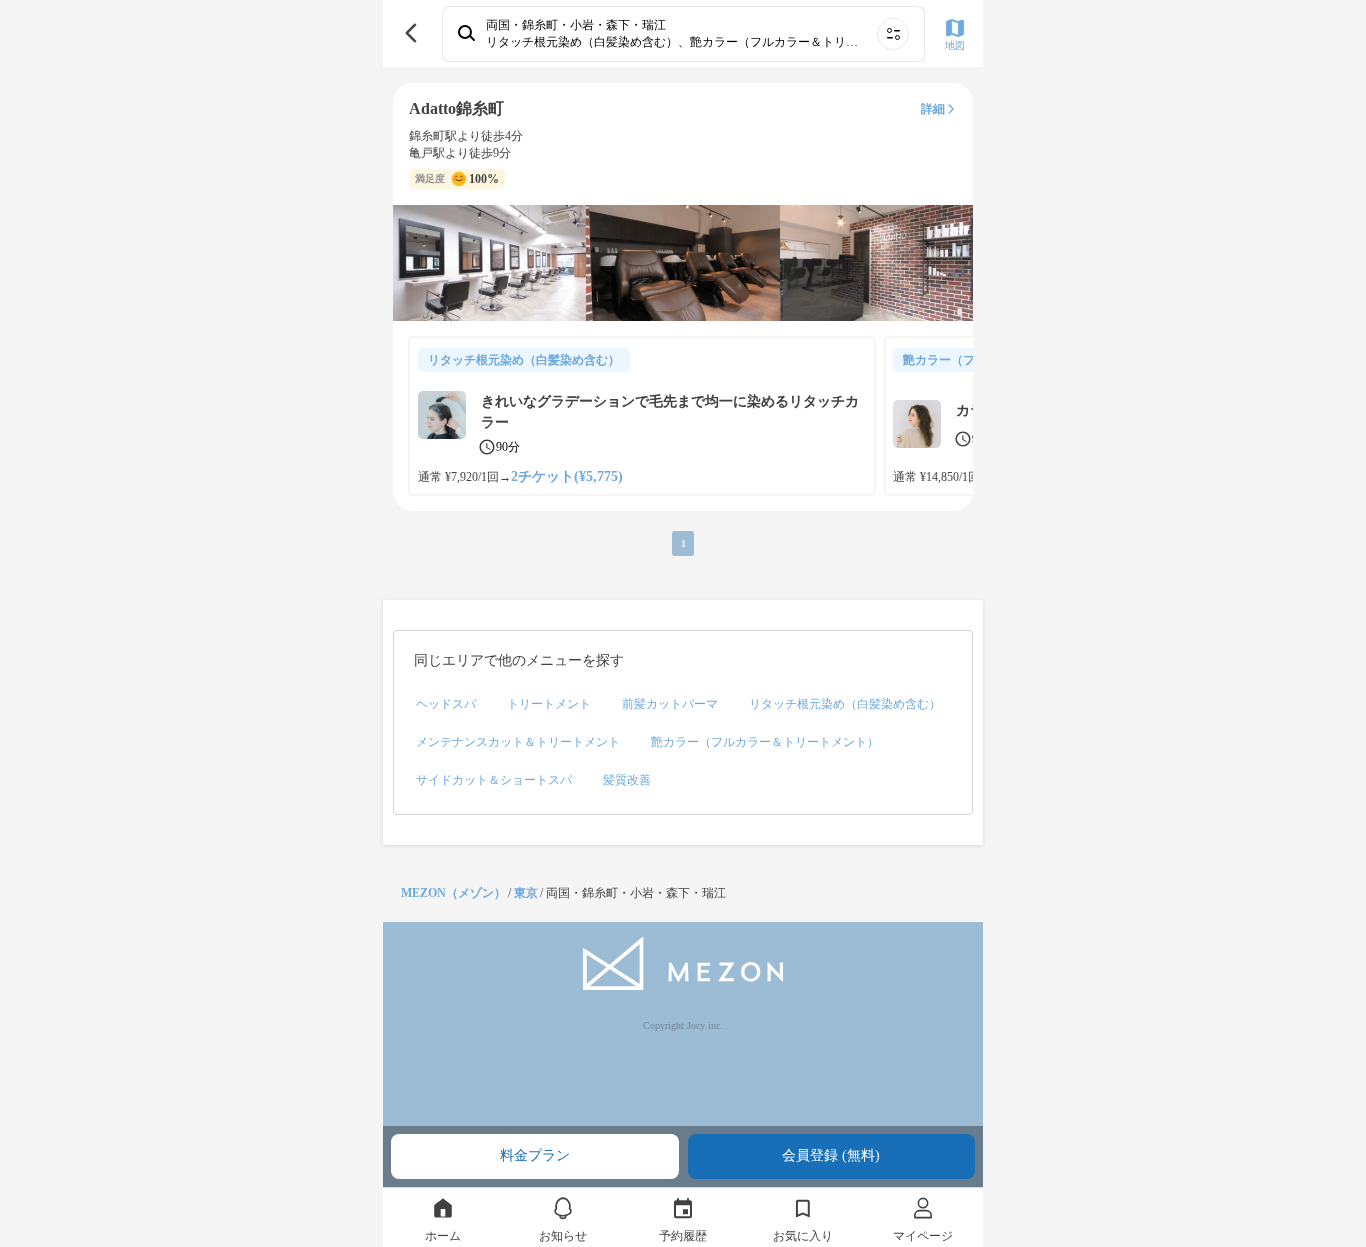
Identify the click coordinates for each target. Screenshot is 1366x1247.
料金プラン (535, 1155)
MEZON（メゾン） (453, 893)
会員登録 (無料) (831, 1155)
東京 (526, 893)
